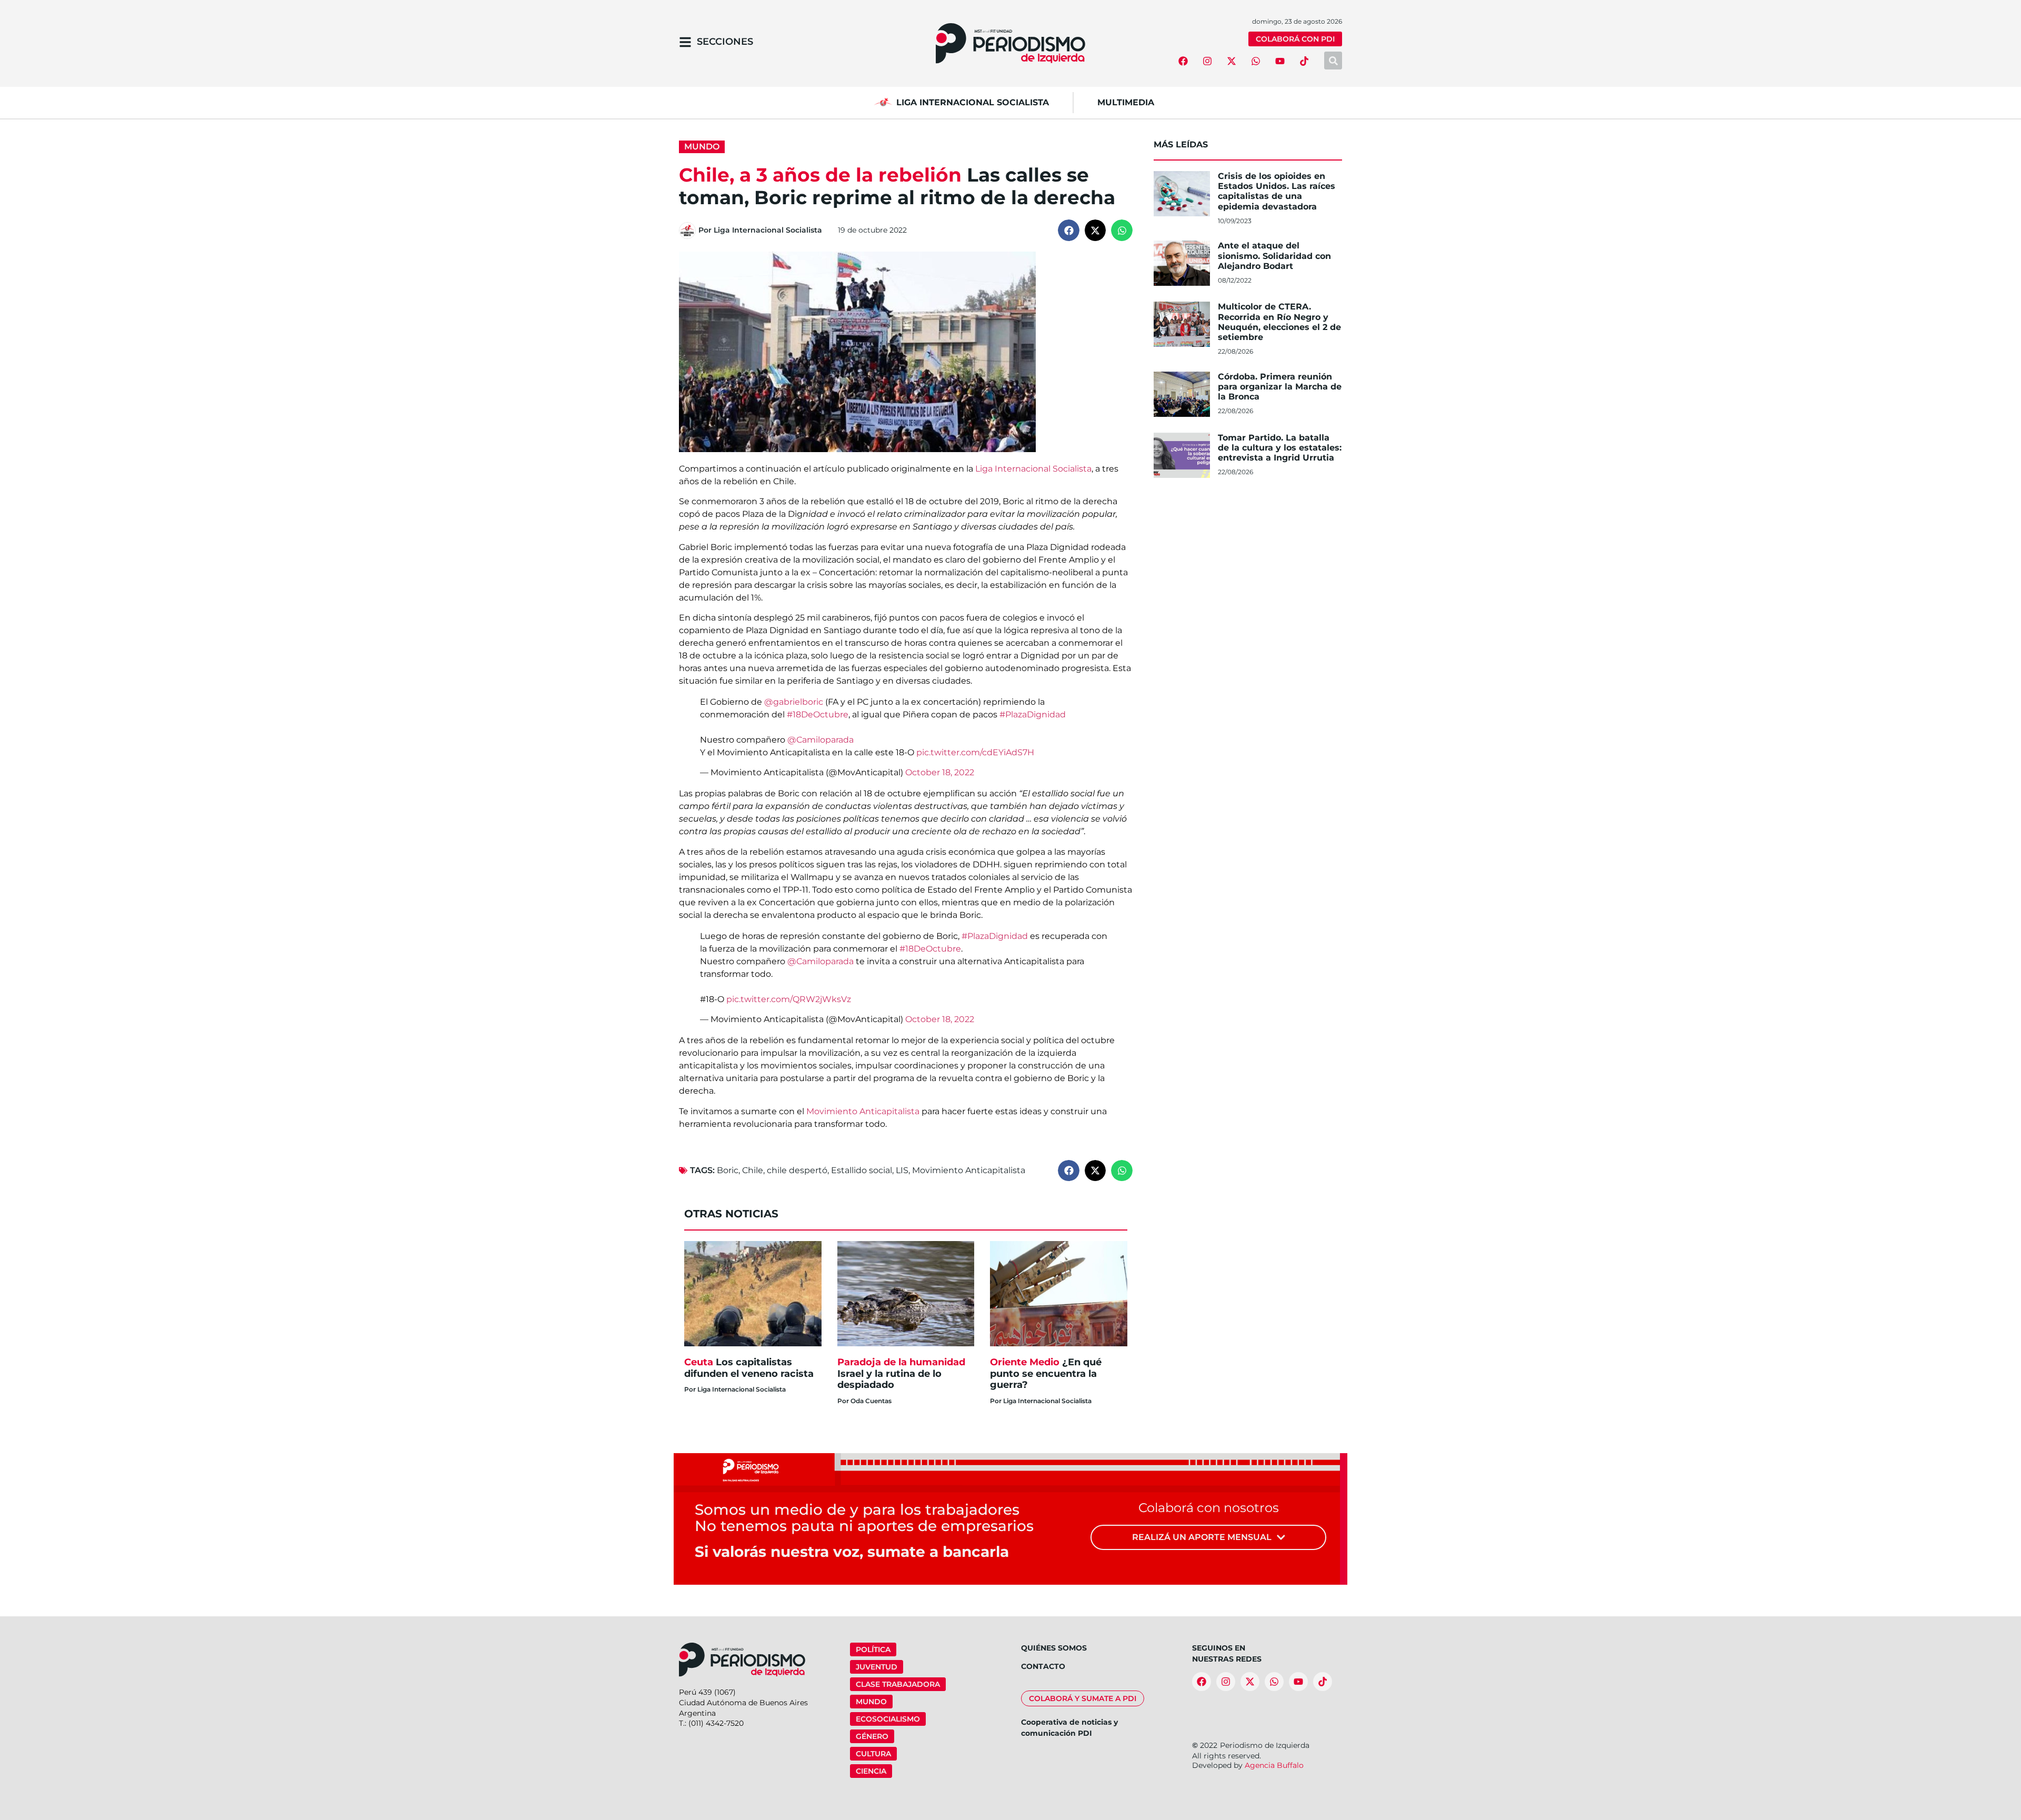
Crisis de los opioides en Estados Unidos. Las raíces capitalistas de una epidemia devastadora (1277, 191)
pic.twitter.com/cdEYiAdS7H (975, 752)
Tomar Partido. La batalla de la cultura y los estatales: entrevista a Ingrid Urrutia (1280, 448)
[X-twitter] (1232, 61)
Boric (728, 1170)
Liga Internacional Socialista (1033, 469)
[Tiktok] (1304, 61)
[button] (1069, 230)
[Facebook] (1183, 61)
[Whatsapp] (1256, 61)
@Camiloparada (821, 740)
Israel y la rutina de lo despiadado (901, 1373)
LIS (902, 1170)
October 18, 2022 (940, 772)
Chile (753, 1170)
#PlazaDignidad (1033, 714)
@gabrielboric (794, 702)
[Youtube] (1280, 61)
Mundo (702, 147)
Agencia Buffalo (1274, 1765)
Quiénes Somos (1054, 1648)
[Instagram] (1207, 61)
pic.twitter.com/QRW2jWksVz (789, 999)
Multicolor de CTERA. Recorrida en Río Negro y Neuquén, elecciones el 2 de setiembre (1279, 322)
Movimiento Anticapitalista (863, 1111)
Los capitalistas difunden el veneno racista (749, 1368)
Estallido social (862, 1170)
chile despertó (797, 1170)
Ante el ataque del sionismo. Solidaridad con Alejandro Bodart (1274, 256)
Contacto (1043, 1666)
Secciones (725, 42)
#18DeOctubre (818, 714)
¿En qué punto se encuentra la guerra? (1046, 1373)
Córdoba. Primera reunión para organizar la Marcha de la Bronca (1280, 387)
